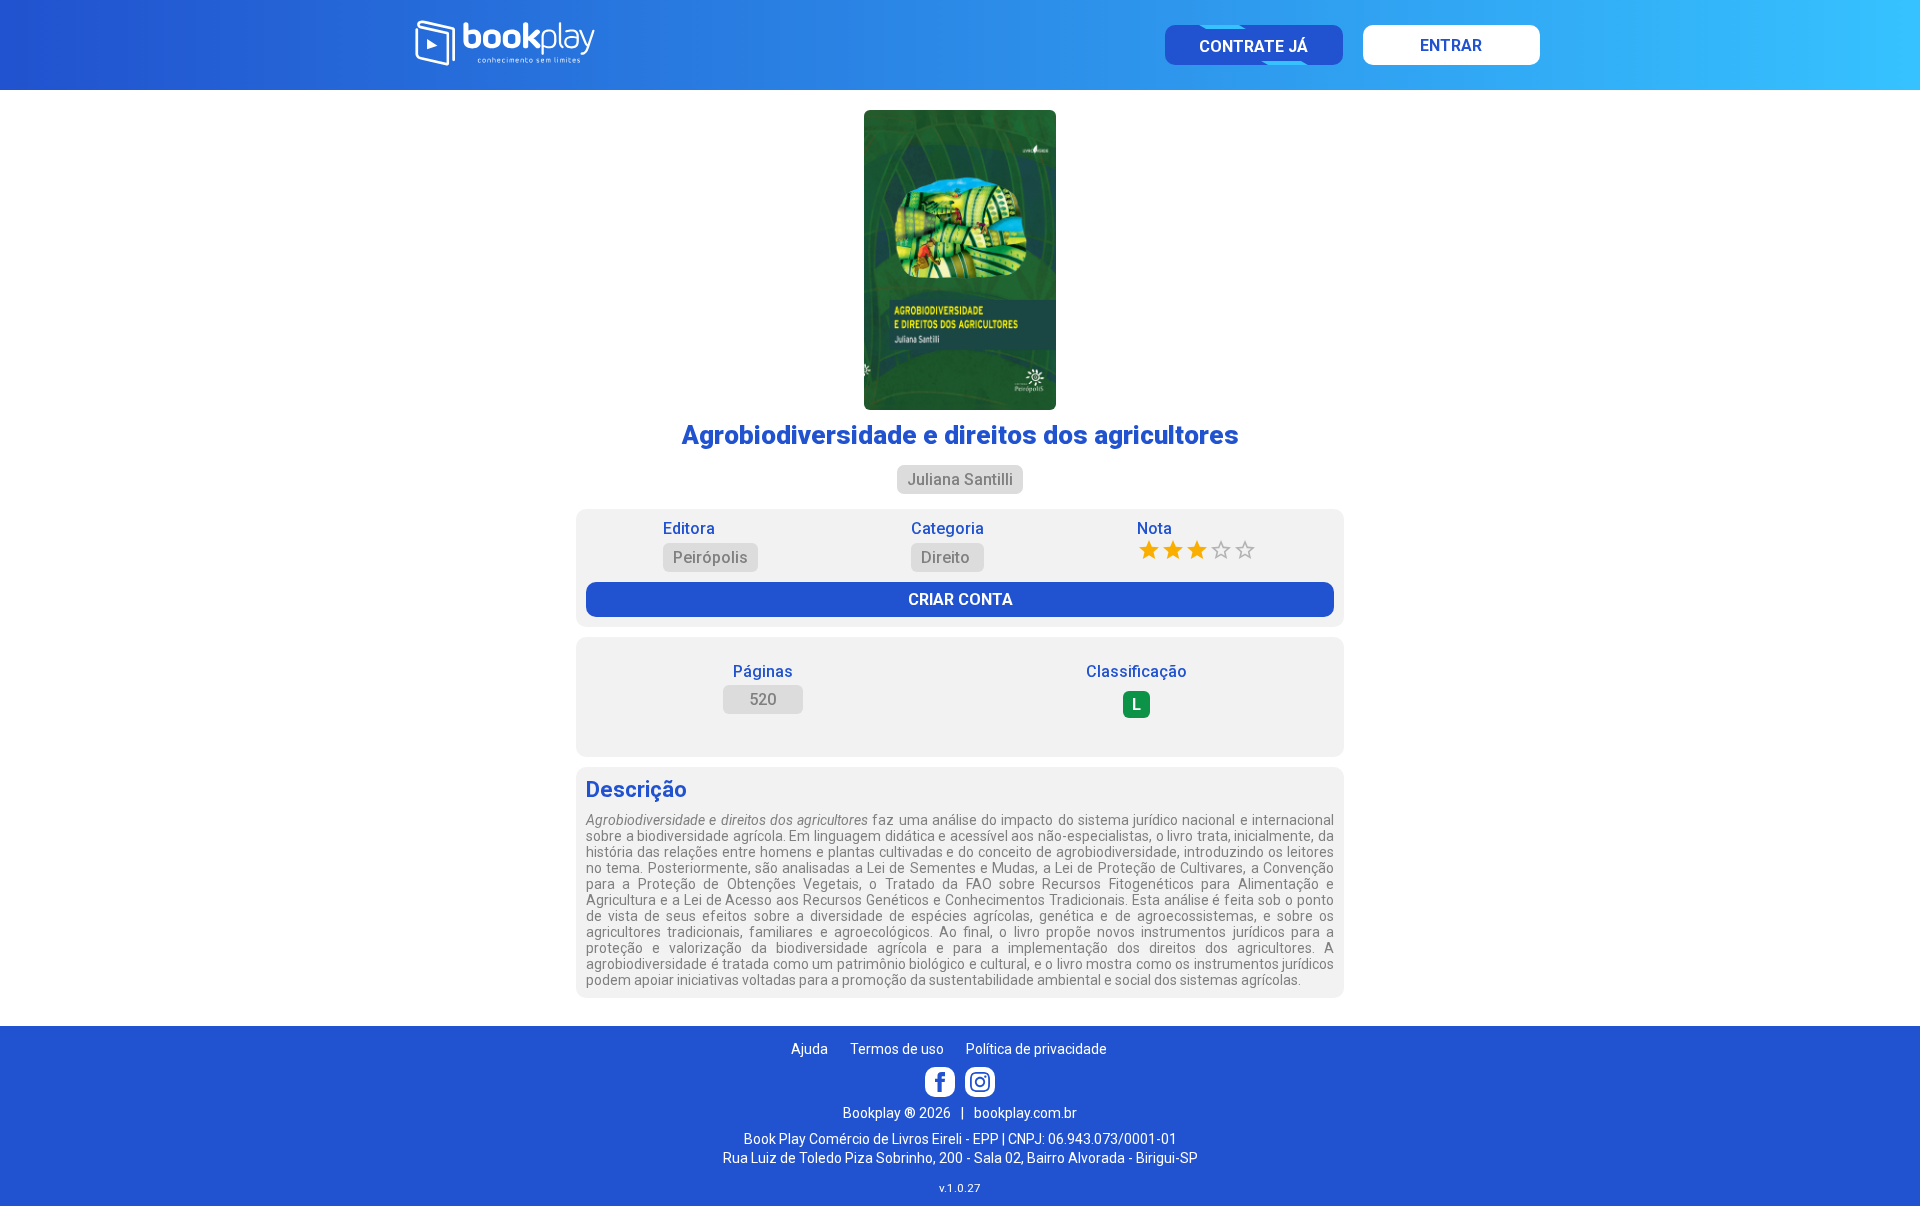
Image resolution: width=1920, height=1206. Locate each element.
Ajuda (809, 1049)
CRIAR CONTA (960, 599)
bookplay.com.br (1025, 1113)
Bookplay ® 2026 (897, 1113)
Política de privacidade (1036, 1049)
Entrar (1451, 45)
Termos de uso (897, 1049)
